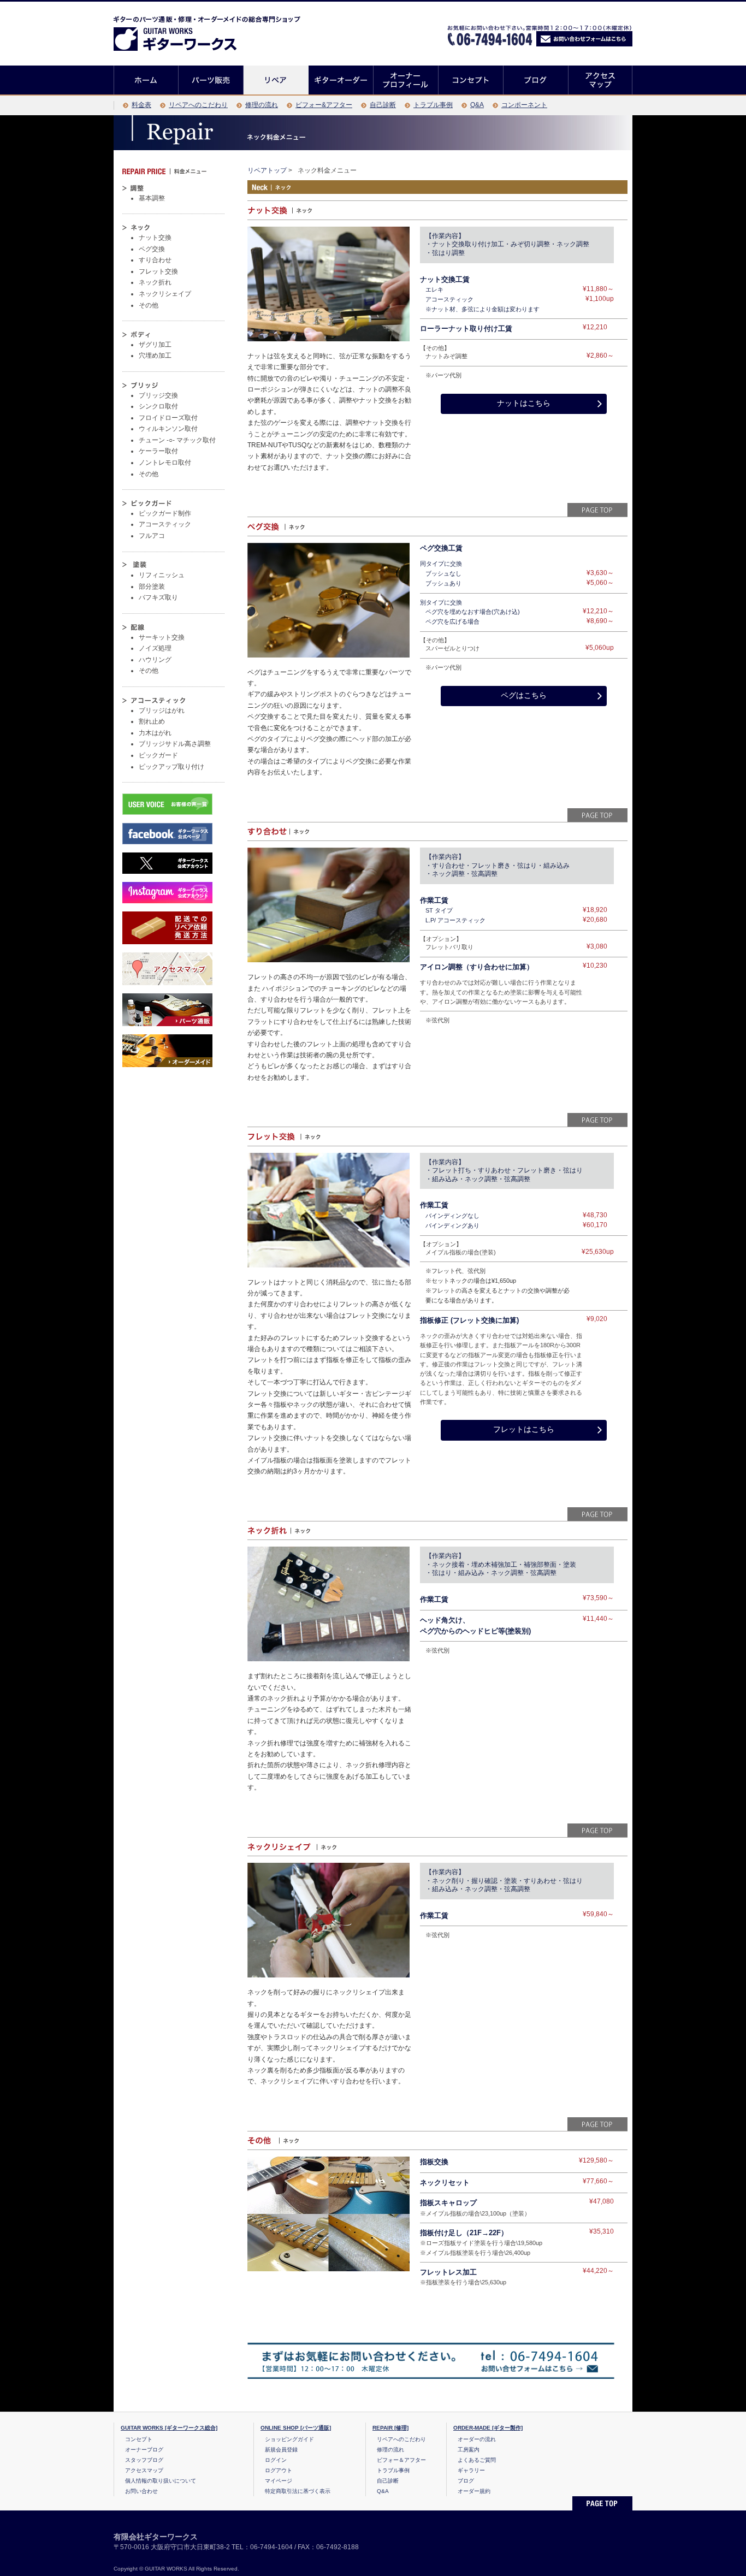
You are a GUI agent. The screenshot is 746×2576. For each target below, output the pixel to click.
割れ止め (152, 721)
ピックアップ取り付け (171, 767)
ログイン (276, 2460)
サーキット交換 (162, 637)
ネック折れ (155, 282)
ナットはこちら (524, 403)
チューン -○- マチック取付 (177, 440)
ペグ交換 (152, 249)
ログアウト (279, 2470)
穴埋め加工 (155, 356)
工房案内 (469, 2450)
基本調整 (152, 198)
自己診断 (383, 105)
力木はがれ (155, 733)
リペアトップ (267, 170)
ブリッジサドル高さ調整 (175, 744)
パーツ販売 (211, 80)
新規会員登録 (281, 2450)
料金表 (141, 105)
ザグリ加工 (155, 345)
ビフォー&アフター (324, 105)
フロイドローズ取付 (168, 418)
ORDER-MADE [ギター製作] (488, 2428)
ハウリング (155, 660)
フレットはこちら (524, 1429)
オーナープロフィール (406, 80)
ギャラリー (471, 2470)
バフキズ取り (158, 597)
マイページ (279, 2481)
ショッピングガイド (289, 2439)
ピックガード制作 (165, 513)
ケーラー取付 (158, 451)
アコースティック (165, 524)
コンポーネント (524, 105)
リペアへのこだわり (198, 105)
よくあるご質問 (477, 2460)
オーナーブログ (144, 2450)
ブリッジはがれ (162, 710)
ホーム (146, 80)
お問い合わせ (141, 2491)
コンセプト (471, 80)
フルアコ (152, 536)
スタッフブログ (144, 2460)
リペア (276, 80)
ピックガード (158, 755)
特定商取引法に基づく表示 (298, 2491)
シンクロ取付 (158, 406)
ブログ (536, 80)
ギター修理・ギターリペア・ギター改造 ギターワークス (187, 31)
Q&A (477, 105)
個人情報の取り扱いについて (161, 2481)
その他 (149, 305)
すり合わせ (155, 260)
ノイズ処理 (155, 648)
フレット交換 (158, 271)
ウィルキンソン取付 (168, 429)
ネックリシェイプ (165, 294)
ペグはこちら (524, 695)
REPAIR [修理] (390, 2428)
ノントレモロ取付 (165, 463)
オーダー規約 (474, 2491)
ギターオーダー (341, 80)
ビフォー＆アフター (401, 2460)
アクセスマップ (600, 80)
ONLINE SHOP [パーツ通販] (296, 2428)
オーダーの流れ (477, 2439)
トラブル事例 (433, 105)
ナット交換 (155, 238)
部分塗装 (152, 587)
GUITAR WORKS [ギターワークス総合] (169, 2428)
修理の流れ (262, 105)
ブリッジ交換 (158, 395)
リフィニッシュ (162, 575)
